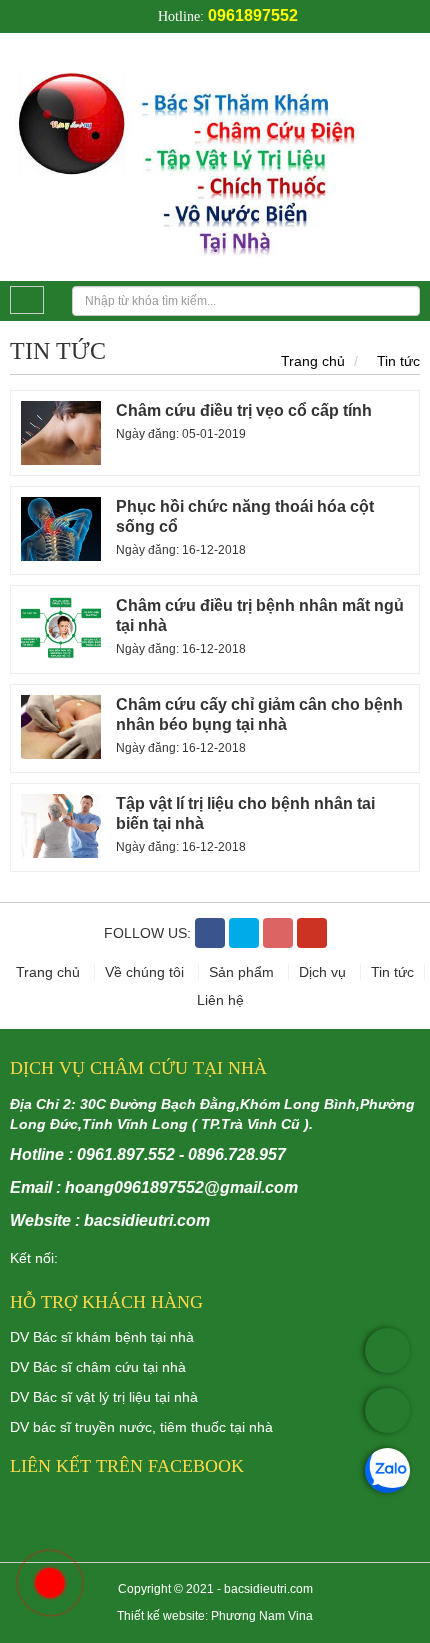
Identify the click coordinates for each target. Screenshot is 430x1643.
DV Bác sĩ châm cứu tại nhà (98, 1367)
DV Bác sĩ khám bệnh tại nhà (102, 1337)
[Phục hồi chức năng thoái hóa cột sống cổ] (61, 529)
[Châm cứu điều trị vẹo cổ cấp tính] (61, 433)
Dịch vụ (324, 972)
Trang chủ (313, 361)
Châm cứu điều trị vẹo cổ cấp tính (244, 410)
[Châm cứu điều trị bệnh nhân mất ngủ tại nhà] (61, 628)
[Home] (215, 155)
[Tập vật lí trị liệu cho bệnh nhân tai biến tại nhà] (61, 826)
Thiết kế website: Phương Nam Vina (215, 1616)
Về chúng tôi (146, 972)
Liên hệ (220, 1000)
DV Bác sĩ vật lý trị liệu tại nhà (104, 1397)
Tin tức (398, 361)
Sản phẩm (243, 972)
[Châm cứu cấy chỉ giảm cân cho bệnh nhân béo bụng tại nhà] (61, 727)
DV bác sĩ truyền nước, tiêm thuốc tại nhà (141, 1427)
